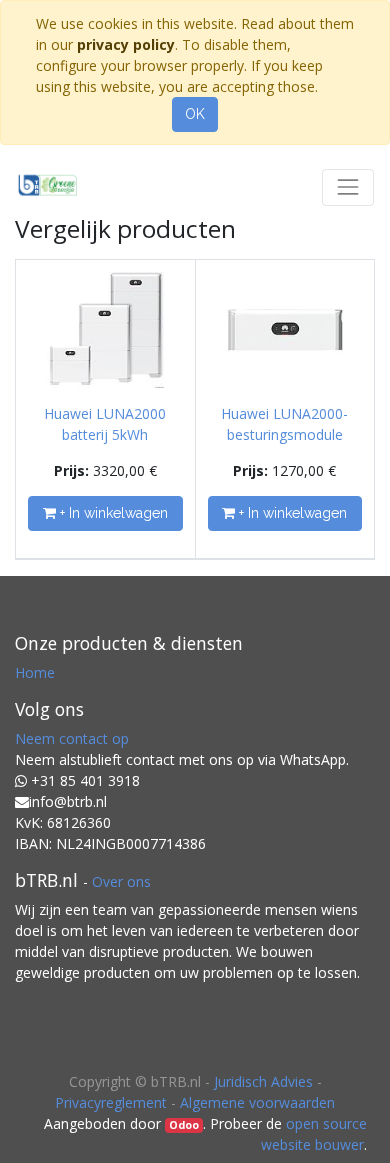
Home (35, 672)
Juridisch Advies (263, 1081)
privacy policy (126, 44)
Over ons (121, 881)
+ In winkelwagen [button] (112, 513)
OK (195, 114)
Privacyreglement (111, 1102)
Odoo (184, 1125)
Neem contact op (72, 738)
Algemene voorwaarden (257, 1102)
